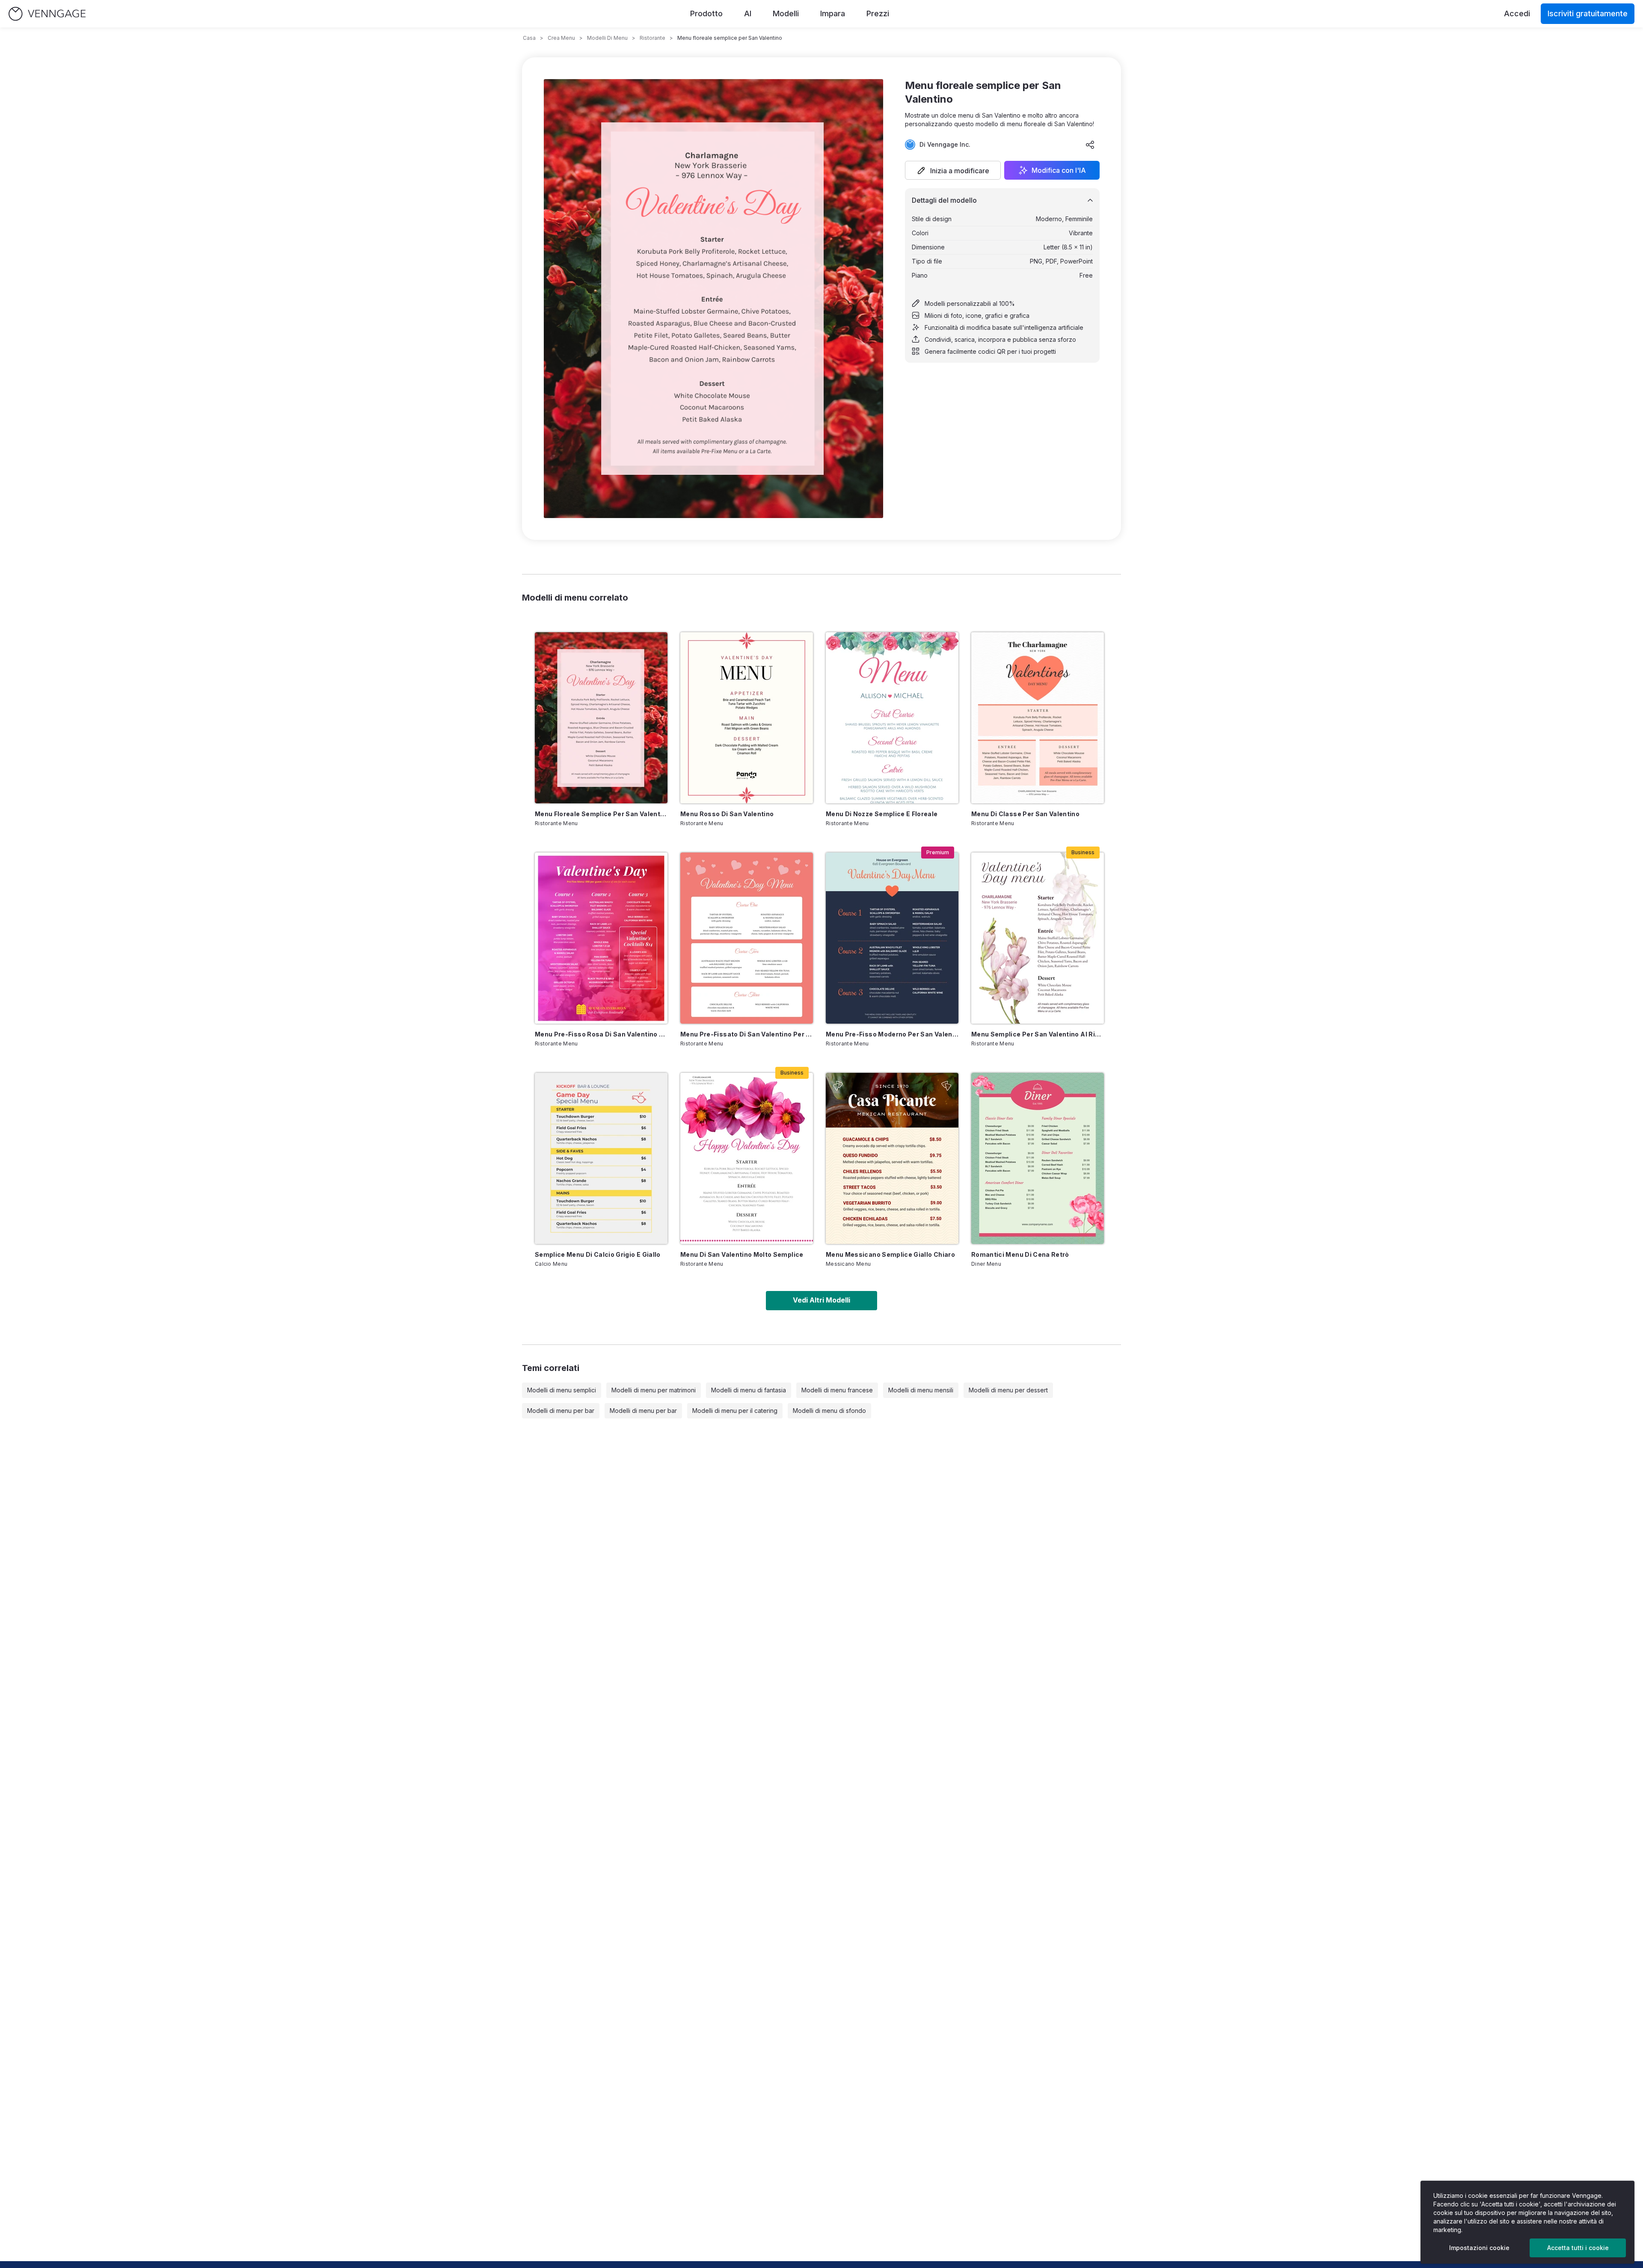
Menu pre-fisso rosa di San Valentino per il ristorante (601, 1034)
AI (748, 13)
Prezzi (878, 13)
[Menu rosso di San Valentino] (747, 718)
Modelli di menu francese (837, 1390)
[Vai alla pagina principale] (47, 14)
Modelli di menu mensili (921, 1390)
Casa (529, 38)
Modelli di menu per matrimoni (654, 1390)
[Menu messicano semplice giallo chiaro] (892, 1158)
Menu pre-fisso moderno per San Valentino (892, 1034)
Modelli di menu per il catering (735, 1411)
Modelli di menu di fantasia (749, 1390)
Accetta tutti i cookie (1578, 2248)
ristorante (652, 38)
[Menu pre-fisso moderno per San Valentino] (892, 938)
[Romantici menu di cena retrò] (1038, 1158)
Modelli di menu (607, 38)
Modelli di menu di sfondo (829, 1411)
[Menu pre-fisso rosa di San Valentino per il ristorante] (601, 938)
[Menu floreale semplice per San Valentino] (601, 718)
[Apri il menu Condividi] (1090, 145)
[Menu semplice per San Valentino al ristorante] (1038, 938)
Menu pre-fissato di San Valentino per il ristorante (747, 1034)
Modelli (786, 13)
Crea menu (561, 38)
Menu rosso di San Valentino (727, 814)
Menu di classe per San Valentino (1025, 814)
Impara (833, 13)
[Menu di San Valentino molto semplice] (747, 1158)
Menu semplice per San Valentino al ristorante (1038, 1034)
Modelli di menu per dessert (1008, 1390)
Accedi (1517, 13)
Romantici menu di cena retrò (1020, 1254)
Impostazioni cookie (1479, 2248)
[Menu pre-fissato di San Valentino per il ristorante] (747, 938)
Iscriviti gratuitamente (1588, 13)
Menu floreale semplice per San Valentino (601, 814)
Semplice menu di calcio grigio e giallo (598, 1254)
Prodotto (706, 13)
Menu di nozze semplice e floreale (882, 814)
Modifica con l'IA (1059, 170)
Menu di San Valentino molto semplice (742, 1254)
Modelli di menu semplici (562, 1390)
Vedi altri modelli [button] (821, 1300)
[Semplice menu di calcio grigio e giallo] (601, 1158)
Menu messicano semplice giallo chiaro (890, 1254)
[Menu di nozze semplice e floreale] (892, 718)
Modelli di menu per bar (561, 1411)
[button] (953, 170)
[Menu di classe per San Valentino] (1038, 718)
